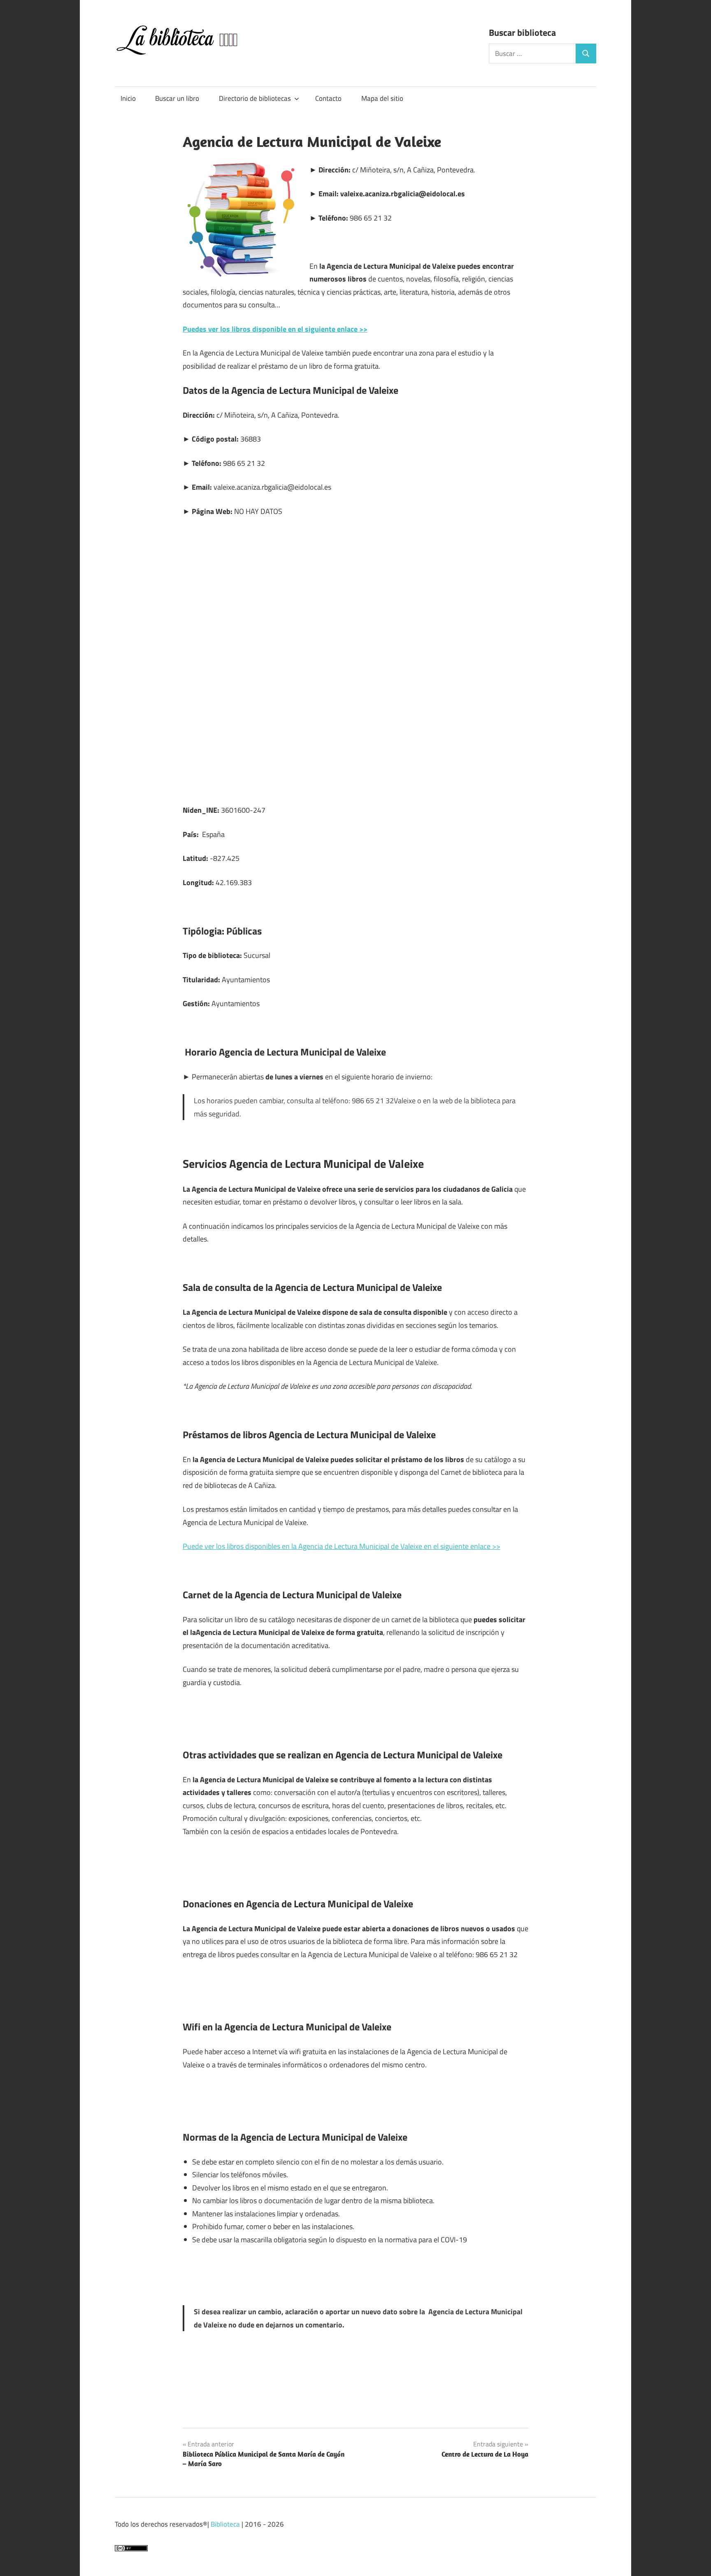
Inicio (128, 98)
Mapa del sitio (382, 98)
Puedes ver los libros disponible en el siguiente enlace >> (275, 329)
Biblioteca (225, 2524)
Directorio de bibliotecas (255, 98)
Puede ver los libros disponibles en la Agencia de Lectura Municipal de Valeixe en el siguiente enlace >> (342, 1546)
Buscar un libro (177, 98)
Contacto (328, 98)
